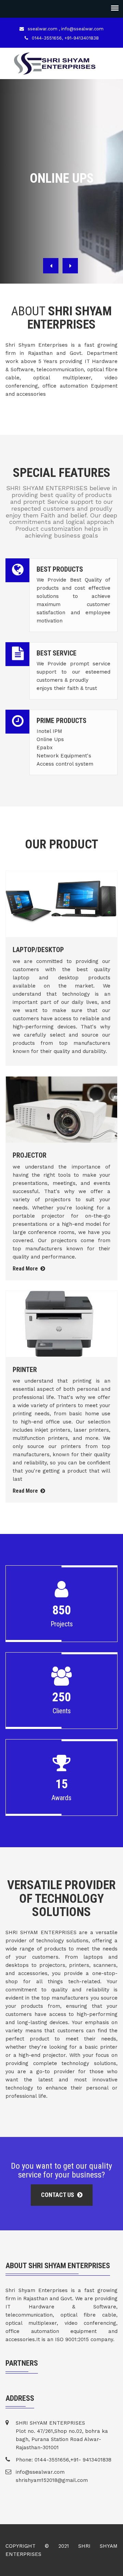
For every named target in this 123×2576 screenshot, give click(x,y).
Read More (26, 1269)
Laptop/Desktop (38, 950)
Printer (25, 1370)
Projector (30, 1155)
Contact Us (58, 2195)
